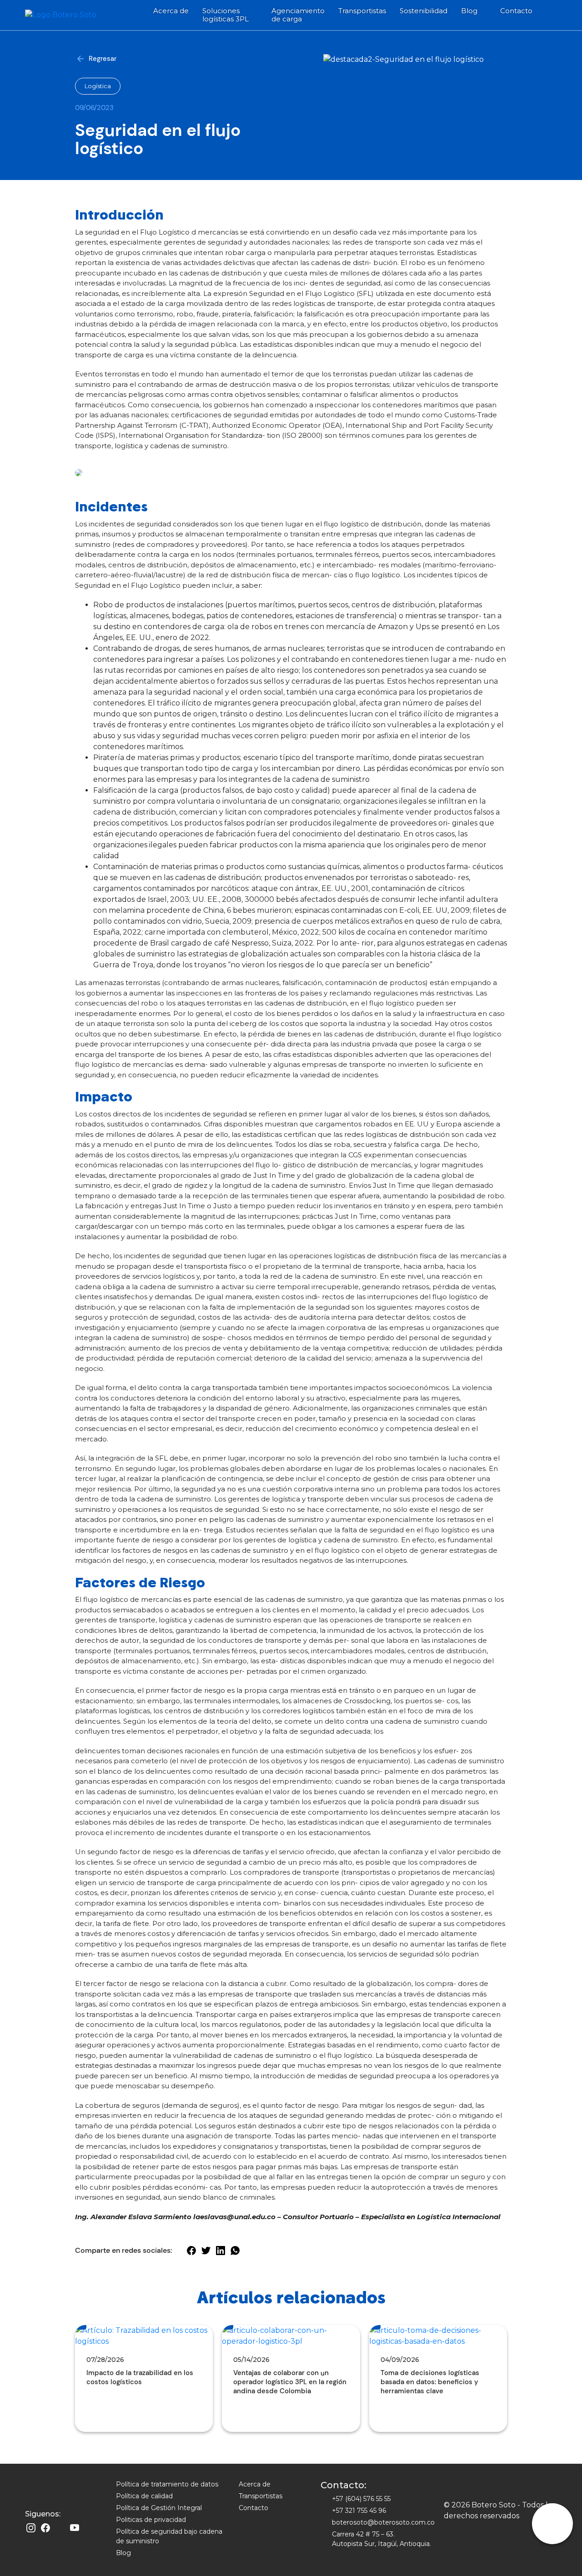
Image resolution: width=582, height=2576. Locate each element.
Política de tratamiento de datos (167, 2484)
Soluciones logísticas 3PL (226, 15)
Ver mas (93, 2407)
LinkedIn (220, 2250)
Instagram (31, 2528)
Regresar (103, 59)
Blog (469, 11)
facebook (191, 2250)
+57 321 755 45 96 (359, 2511)
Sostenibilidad (424, 11)
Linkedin (60, 2528)
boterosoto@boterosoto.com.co (383, 2522)
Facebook (45, 2528)
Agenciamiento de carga (298, 15)
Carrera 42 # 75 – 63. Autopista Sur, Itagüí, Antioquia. (381, 2539)
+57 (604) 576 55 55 (361, 2499)
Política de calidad (144, 2496)
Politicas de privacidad (151, 2520)
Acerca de (171, 11)
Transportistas (362, 11)
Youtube (74, 2528)
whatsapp (552, 2524)
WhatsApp (235, 2250)
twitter (206, 2250)
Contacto (516, 11)
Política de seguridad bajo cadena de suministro (169, 2536)
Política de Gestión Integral (159, 2508)
